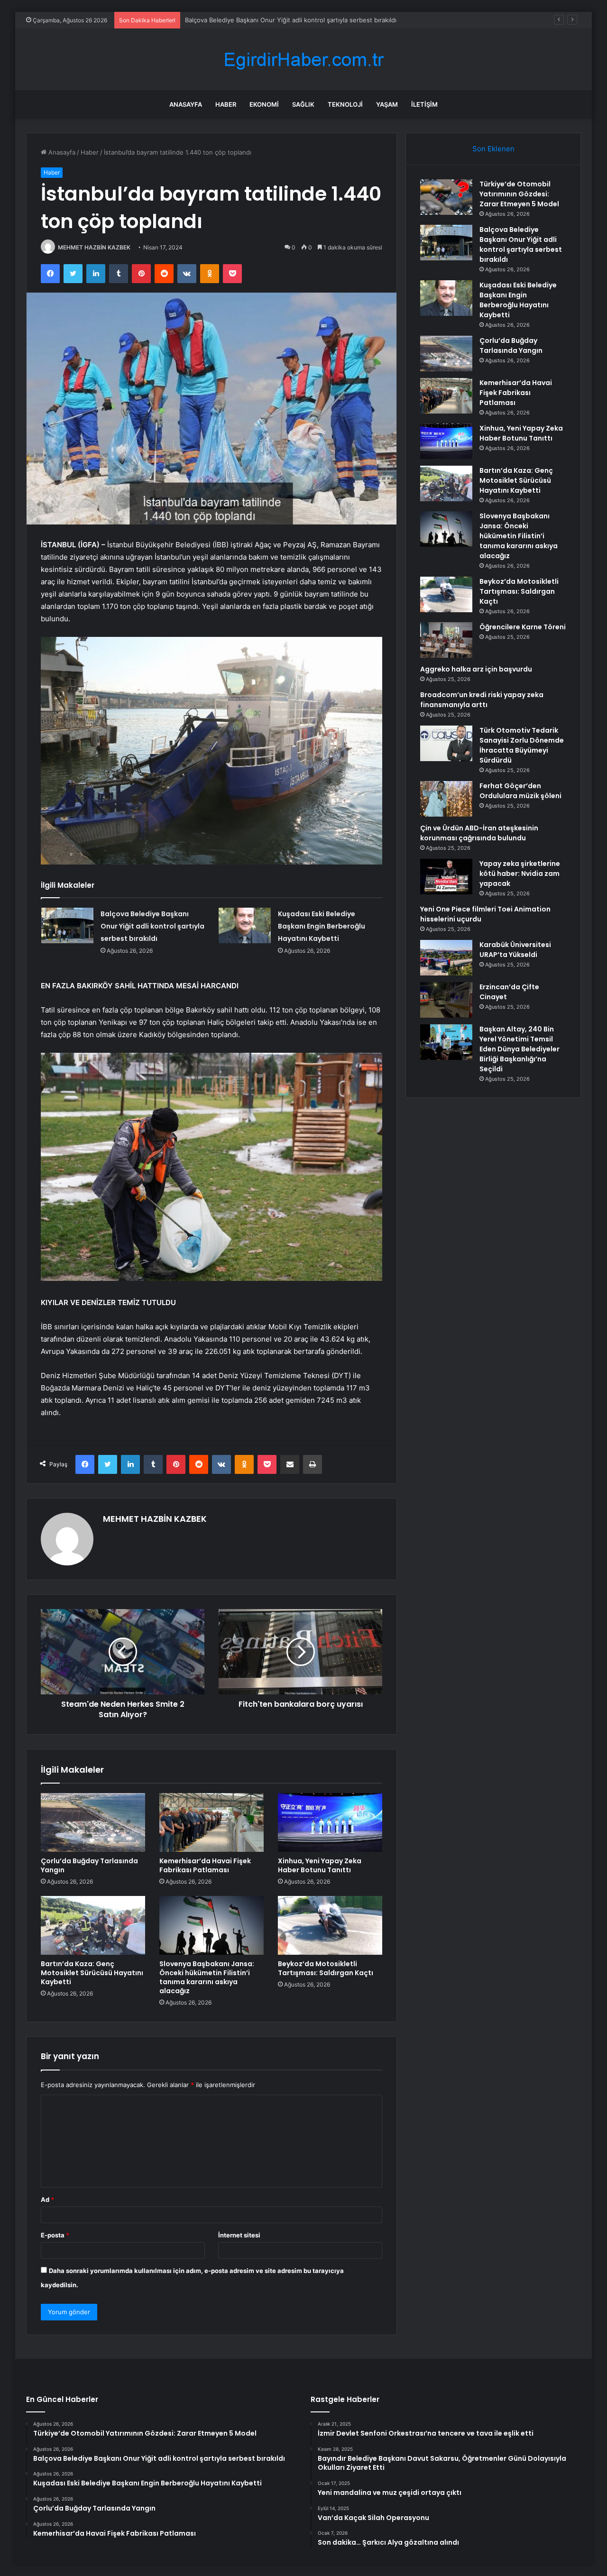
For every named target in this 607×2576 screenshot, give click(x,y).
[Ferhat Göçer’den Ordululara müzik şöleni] (446, 799)
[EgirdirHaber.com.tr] (303, 60)
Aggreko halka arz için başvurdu (476, 669)
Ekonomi (264, 104)
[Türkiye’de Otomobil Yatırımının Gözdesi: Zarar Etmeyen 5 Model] (446, 197)
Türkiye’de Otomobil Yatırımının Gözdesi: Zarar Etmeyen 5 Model (519, 194)
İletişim (424, 104)
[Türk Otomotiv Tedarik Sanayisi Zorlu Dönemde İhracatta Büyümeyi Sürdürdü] (446, 743)
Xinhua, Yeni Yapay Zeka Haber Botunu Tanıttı (320, 1865)
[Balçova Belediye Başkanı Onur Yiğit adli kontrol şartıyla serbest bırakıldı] (67, 925)
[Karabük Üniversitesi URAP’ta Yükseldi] (446, 958)
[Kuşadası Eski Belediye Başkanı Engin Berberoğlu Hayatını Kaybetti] (245, 925)
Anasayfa (186, 104)
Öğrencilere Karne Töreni (523, 627)
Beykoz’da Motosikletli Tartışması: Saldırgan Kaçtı (326, 1968)
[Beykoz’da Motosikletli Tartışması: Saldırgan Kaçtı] (330, 1925)
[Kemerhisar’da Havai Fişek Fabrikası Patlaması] (212, 1822)
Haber (226, 104)
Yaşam (387, 104)
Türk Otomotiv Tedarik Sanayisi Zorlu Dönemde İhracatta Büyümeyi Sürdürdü (522, 745)
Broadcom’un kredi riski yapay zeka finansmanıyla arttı (482, 700)
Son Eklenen (493, 149)
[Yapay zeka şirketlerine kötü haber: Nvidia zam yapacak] (446, 877)
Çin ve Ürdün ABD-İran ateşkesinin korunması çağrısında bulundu (479, 833)
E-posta (55, 2235)
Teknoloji (345, 104)
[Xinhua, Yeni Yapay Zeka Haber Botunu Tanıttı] (330, 1822)
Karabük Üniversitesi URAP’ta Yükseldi (515, 950)
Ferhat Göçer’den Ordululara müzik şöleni (520, 791)
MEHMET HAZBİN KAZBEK (94, 247)
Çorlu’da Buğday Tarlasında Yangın (89, 1865)
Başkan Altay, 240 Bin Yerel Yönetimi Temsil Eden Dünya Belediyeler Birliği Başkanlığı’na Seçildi (520, 1049)
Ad (47, 2199)
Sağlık (303, 104)
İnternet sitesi (239, 2235)
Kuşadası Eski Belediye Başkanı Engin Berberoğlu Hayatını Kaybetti (283, 20)
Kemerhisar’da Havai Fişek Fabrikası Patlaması (205, 1865)
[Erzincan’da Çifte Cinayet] (446, 1000)
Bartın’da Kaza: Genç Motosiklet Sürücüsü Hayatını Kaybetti (92, 1973)
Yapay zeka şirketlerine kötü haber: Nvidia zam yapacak (520, 874)
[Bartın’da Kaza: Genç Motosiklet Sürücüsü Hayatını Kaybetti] (93, 1925)
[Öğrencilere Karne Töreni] (446, 640)
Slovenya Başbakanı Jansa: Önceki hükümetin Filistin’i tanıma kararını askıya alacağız (207, 1977)
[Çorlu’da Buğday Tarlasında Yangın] (93, 1822)
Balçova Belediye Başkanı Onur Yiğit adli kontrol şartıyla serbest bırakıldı (152, 926)
